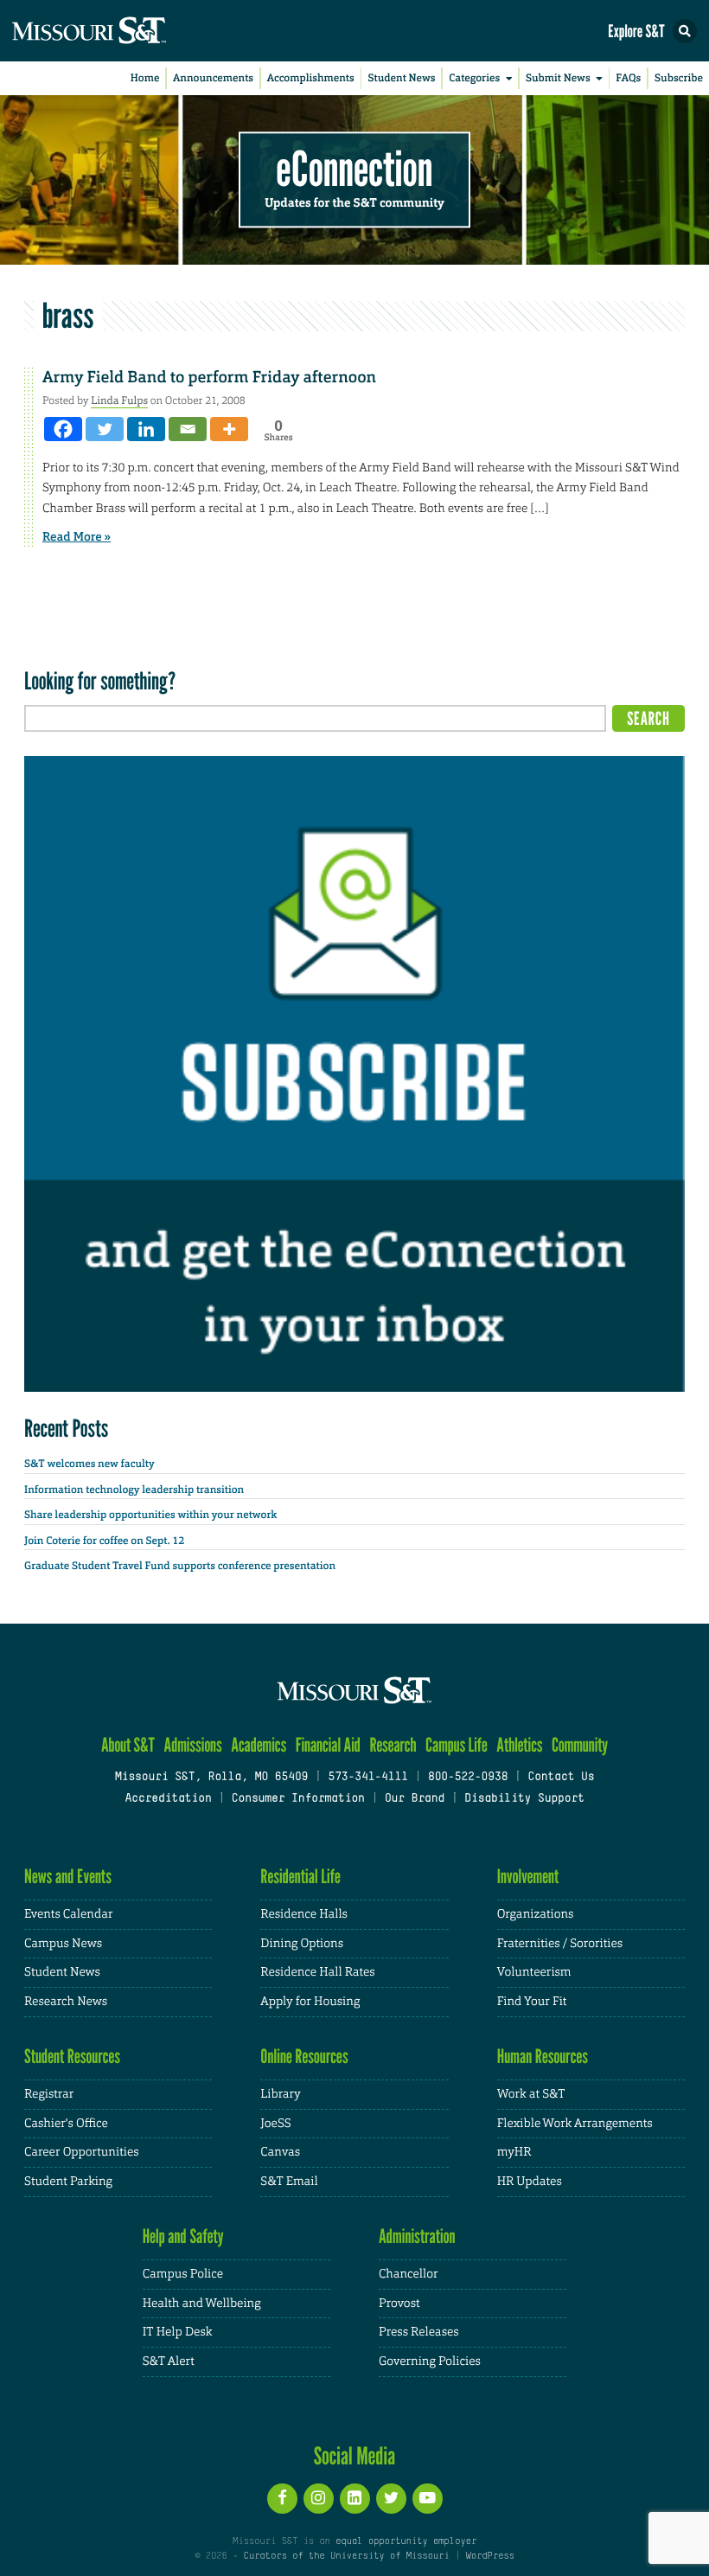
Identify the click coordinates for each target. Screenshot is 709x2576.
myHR (514, 2152)
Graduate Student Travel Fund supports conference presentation (180, 1566)
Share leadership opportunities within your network (150, 1515)
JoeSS (275, 2124)
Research (393, 1745)
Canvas (280, 2152)
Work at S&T (531, 2094)
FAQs (628, 78)
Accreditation (168, 1799)
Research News (66, 2002)
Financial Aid (328, 1745)
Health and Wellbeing (202, 2304)
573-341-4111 (367, 1778)
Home (145, 78)
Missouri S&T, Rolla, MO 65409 (211, 1778)
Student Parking (68, 2182)
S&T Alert (169, 2361)
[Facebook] (63, 429)
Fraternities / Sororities (560, 1944)
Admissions (192, 1745)
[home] (121, 31)
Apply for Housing (310, 2002)
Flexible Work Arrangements (575, 2124)
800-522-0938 (468, 1778)
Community (580, 1745)
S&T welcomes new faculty (89, 1464)
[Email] (188, 429)
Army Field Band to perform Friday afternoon (209, 377)
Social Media (355, 2456)
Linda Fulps (119, 400)
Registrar (49, 2094)
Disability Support (524, 1799)
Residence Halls (304, 1914)
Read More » (77, 537)
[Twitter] (105, 429)
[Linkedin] (146, 429)
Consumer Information (298, 1799)
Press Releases (419, 2332)
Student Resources (72, 2057)
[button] (685, 31)
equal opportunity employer (406, 2541)
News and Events (68, 1877)
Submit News (558, 78)
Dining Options (302, 1944)
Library (280, 2094)
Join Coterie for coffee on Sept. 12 (104, 1541)
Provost (399, 2304)
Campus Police (183, 2274)
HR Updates (530, 2182)
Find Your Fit (532, 2002)
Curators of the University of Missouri (347, 2556)
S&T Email (289, 2182)
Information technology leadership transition (134, 1490)
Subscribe (679, 78)
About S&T (128, 1745)
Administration (417, 2236)
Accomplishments (311, 78)
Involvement (528, 1877)
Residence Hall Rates (317, 1972)
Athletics (519, 1745)
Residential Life (300, 1877)
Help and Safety (183, 2236)
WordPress (489, 2556)
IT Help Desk (178, 2332)
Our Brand (415, 1799)
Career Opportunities (82, 2152)
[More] (229, 429)
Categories (474, 78)
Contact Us (561, 1778)
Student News (401, 78)
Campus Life (457, 1745)
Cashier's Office (66, 2124)
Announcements (213, 78)
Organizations (536, 1914)
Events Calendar (69, 1914)
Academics (259, 1745)
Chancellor (409, 2274)
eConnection (355, 169)
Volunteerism (534, 1972)
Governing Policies (430, 2361)
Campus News (63, 1944)
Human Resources (543, 2057)
